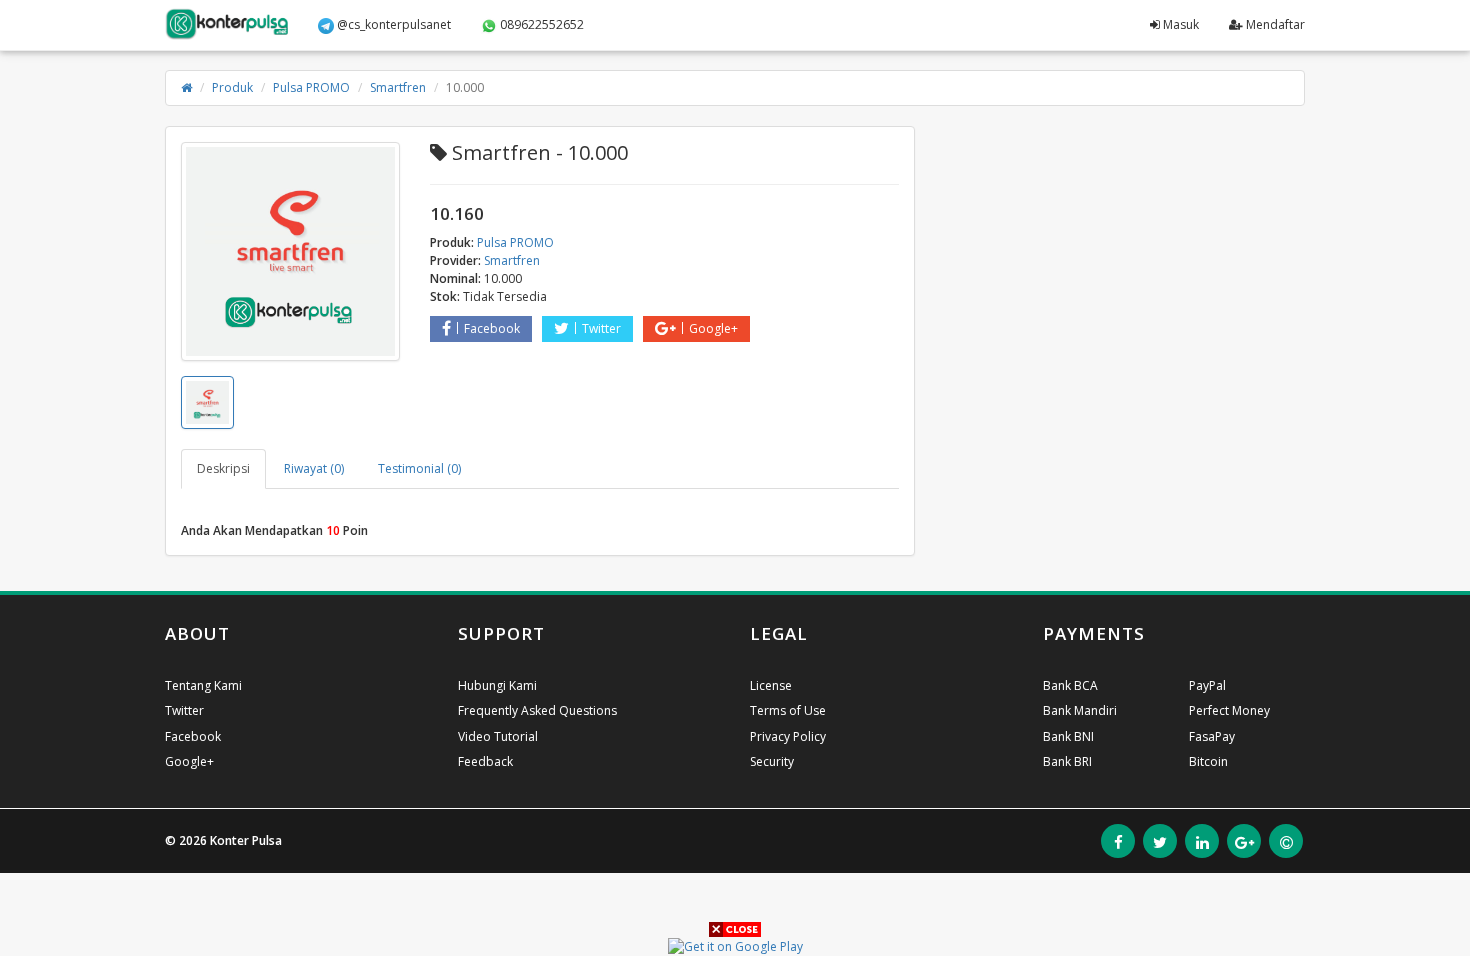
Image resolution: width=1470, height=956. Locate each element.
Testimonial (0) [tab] (419, 468)
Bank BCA (1070, 685)
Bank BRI (1067, 761)
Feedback (485, 761)
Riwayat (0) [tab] (314, 468)
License (771, 685)
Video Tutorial (498, 736)
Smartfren (398, 87)
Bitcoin (1208, 761)
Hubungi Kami (497, 685)
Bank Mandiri (1080, 710)
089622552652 (540, 24)
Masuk (1179, 24)
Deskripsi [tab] (223, 468)
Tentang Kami (203, 685)
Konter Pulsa (246, 840)
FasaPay (1212, 736)
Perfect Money (1229, 710)
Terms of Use (788, 710)
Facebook (492, 328)
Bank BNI (1068, 736)
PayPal (1207, 685)
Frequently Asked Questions (537, 710)
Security (772, 761)
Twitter (601, 328)
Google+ (713, 328)
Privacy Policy (788, 736)
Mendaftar (1274, 24)
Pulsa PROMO (311, 87)
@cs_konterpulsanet (392, 24)
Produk (232, 87)
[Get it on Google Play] (735, 945)
